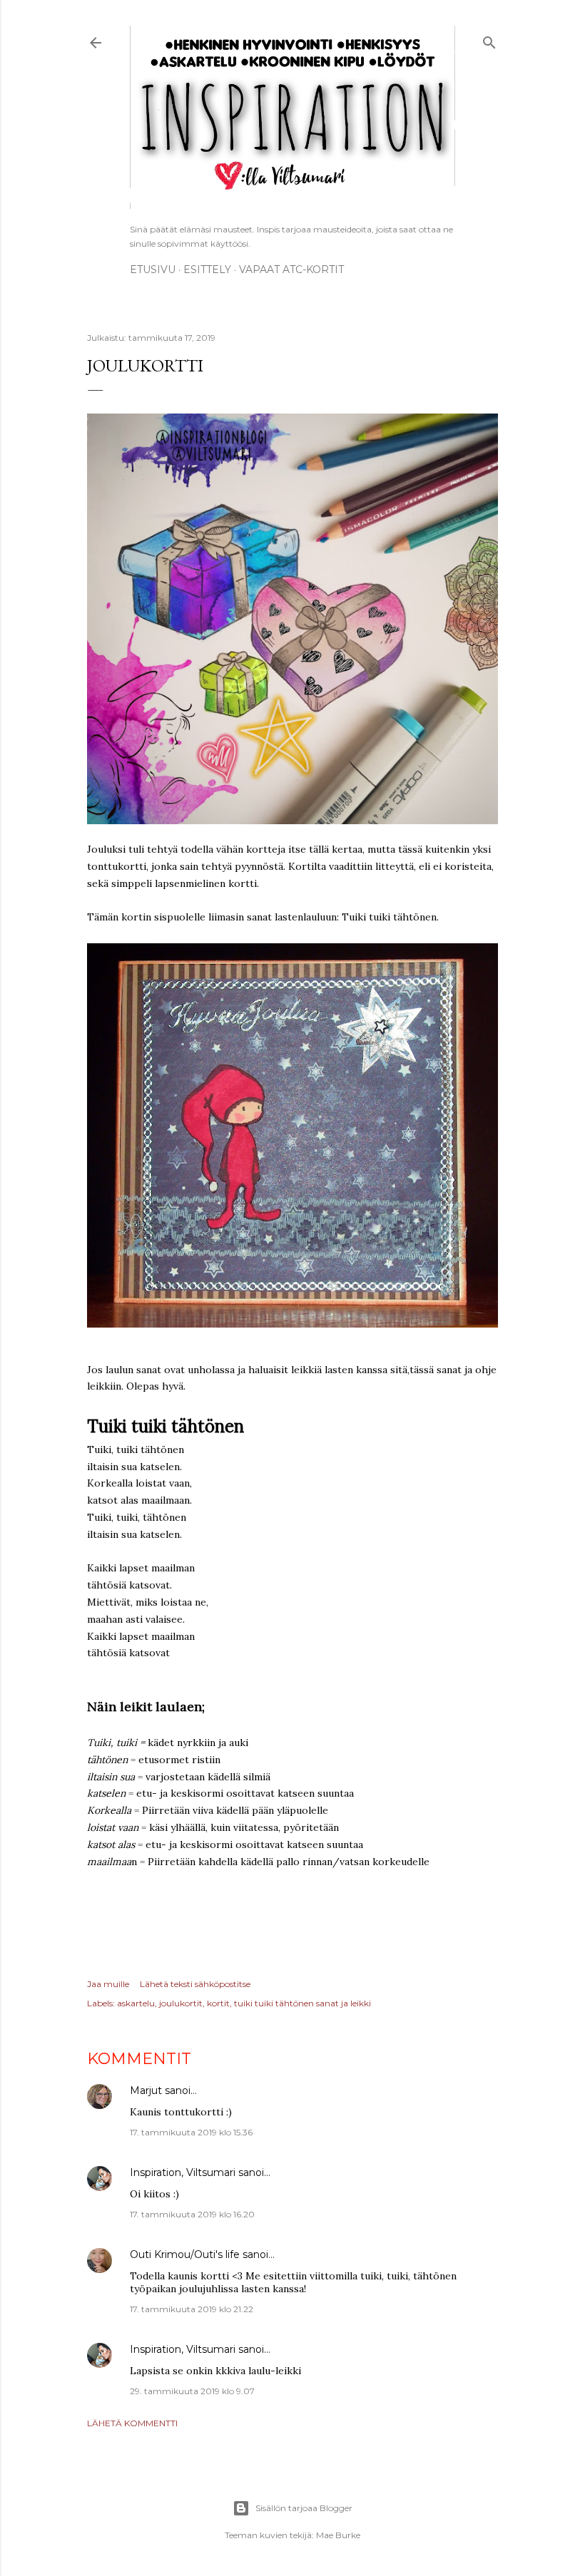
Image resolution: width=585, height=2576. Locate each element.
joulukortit (181, 2003)
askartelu (136, 2003)
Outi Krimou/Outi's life (185, 2254)
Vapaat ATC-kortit (291, 270)
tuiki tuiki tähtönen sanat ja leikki (302, 2003)
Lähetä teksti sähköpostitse (195, 1984)
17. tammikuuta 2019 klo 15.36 (191, 2132)
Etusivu (153, 270)
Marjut (146, 2090)
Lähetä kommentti (132, 2423)
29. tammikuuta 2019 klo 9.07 (192, 2391)
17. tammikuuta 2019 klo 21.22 (192, 2309)
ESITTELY (207, 270)
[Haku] (489, 40)
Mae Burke (338, 2535)
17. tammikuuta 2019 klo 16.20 (192, 2214)
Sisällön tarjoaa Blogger (304, 2508)
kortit (218, 2003)
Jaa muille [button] (108, 1984)
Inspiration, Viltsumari (183, 2172)
